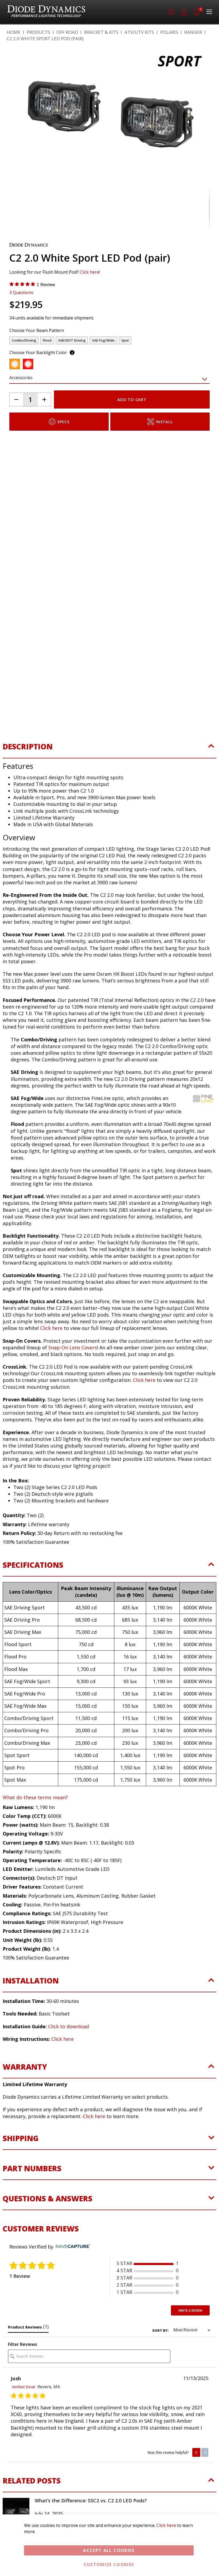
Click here (62, 2066)
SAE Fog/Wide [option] (103, 368)
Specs (63, 449)
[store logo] (46, 12)
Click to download (69, 2054)
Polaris (169, 32)
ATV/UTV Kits (139, 32)
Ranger (193, 32)
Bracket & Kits (101, 32)
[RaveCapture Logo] (72, 2274)
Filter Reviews (23, 2372)
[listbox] (105, 369)
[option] (15, 391)
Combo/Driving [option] (24, 368)
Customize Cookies (109, 2565)
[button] (20, 128)
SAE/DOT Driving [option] (72, 368)
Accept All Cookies (109, 2550)
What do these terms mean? (35, 1825)
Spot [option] (125, 368)
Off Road (67, 32)
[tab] (109, 777)
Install (164, 449)
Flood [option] (47, 368)
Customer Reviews (41, 2256)
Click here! (90, 299)
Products (38, 32)
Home (14, 32)
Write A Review (190, 2338)
